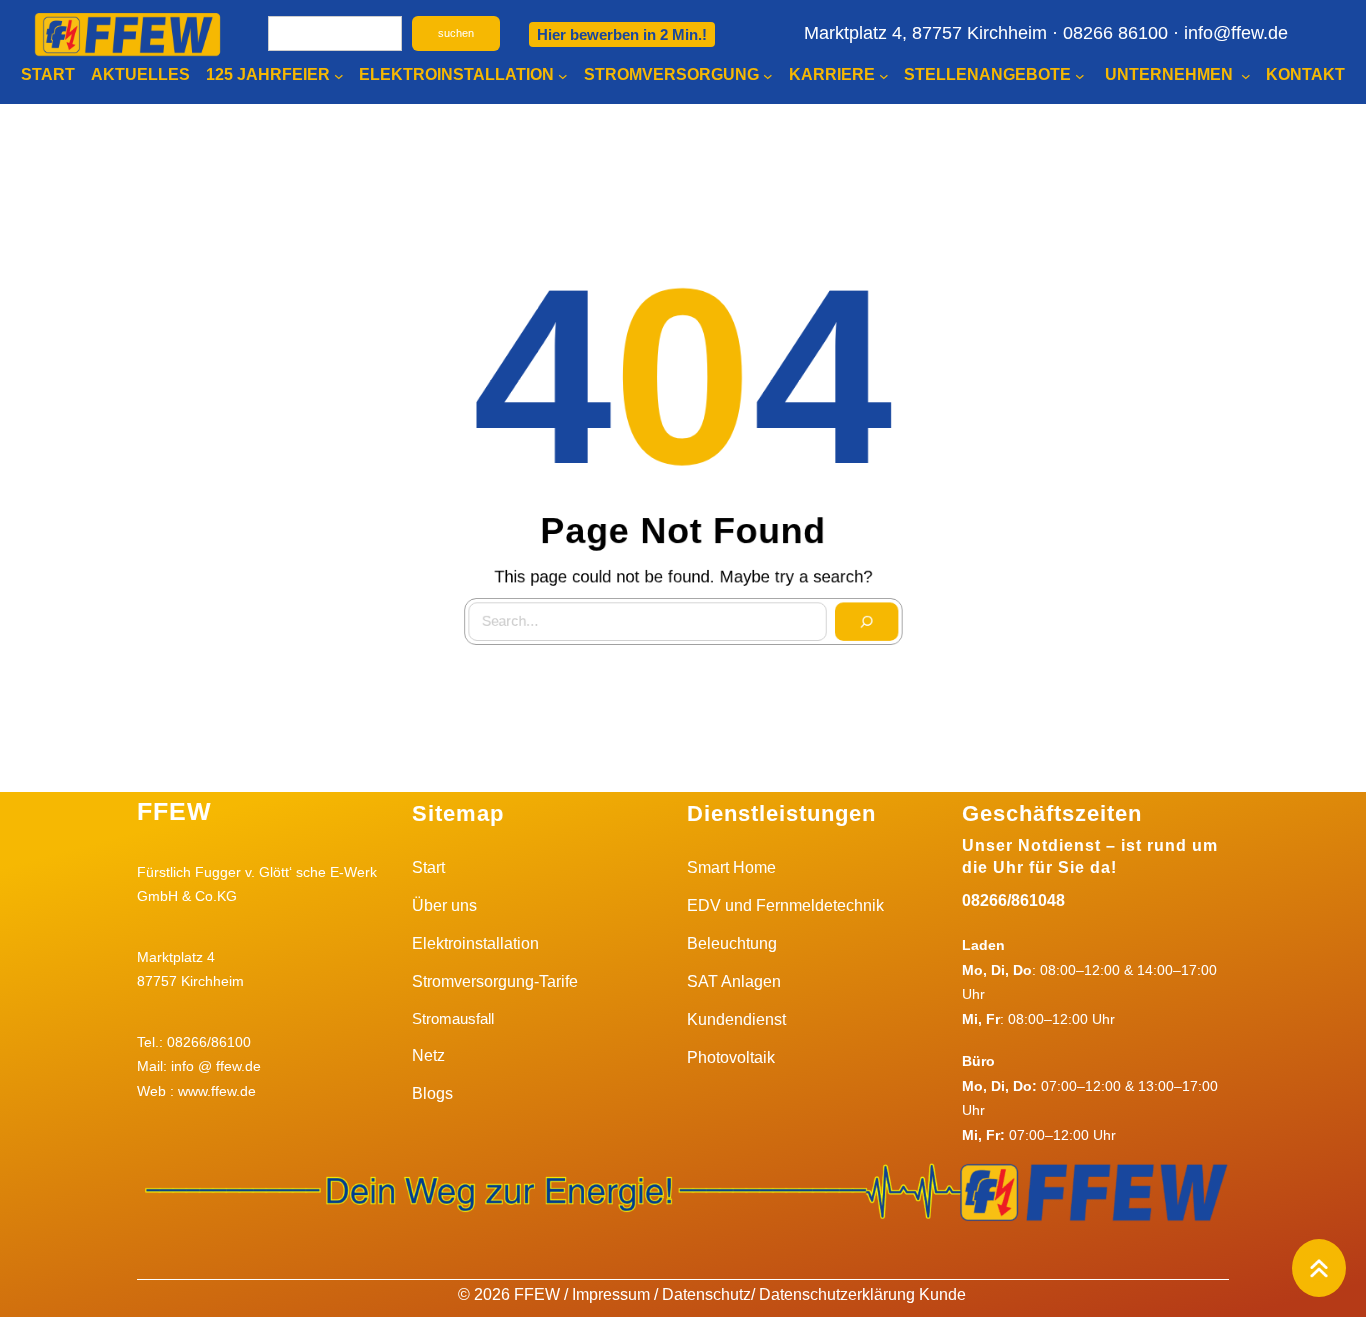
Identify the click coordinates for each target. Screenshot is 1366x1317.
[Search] (874, 629)
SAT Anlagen (734, 981)
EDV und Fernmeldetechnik (785, 905)
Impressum (611, 1294)
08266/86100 (209, 1042)
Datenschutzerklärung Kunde (862, 1294)
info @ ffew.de (216, 1066)
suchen (456, 33)
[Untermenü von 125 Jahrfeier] (339, 76)
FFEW (174, 811)
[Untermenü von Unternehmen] (1246, 76)
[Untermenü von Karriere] (884, 76)
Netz (428, 1055)
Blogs (432, 1093)
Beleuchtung (732, 943)
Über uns (444, 905)
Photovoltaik (731, 1057)
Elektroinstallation (475, 943)
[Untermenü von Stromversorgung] (768, 76)
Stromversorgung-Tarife (495, 981)
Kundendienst (736, 1019)
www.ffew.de (217, 1091)
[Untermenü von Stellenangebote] (1080, 76)
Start (428, 867)
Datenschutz (706, 1294)
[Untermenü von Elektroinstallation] (563, 76)
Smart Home (731, 867)
